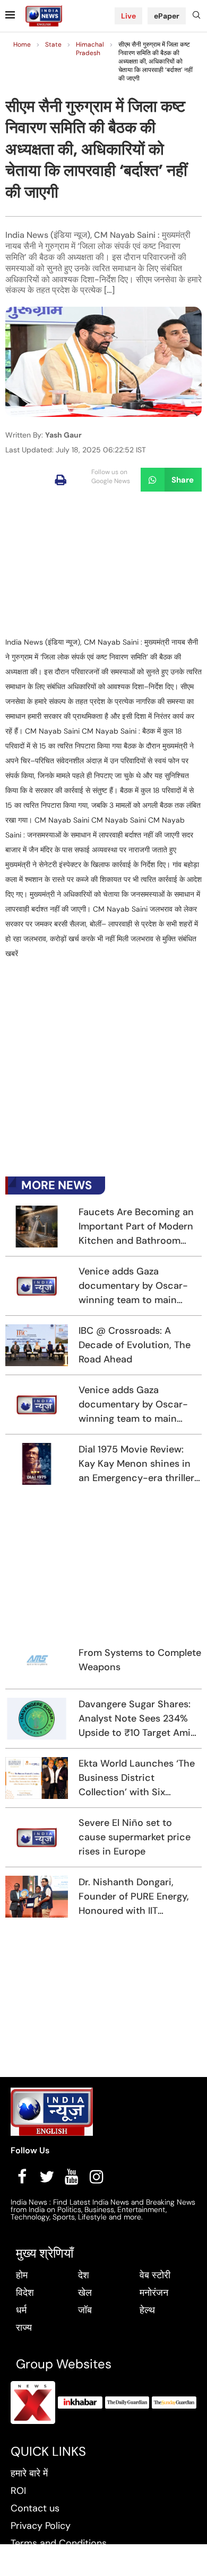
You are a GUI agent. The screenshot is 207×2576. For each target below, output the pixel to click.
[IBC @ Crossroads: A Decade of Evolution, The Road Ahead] (37, 1345)
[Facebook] (22, 2177)
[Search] (196, 16)
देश (84, 2275)
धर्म (21, 2310)
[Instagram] (97, 2177)
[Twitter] (47, 2177)
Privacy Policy (41, 2526)
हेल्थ (147, 2310)
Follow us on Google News (111, 476)
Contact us (35, 2508)
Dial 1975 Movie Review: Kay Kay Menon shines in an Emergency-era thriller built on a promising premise (136, 1464)
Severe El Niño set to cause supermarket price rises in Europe (135, 1837)
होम (22, 2275)
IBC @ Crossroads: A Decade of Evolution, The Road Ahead (135, 1345)
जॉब (85, 2310)
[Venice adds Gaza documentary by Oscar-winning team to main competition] (37, 1286)
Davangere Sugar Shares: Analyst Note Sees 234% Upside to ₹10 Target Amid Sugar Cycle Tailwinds (137, 1719)
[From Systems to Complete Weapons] (37, 1660)
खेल (85, 2293)
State (53, 44)
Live (128, 16)
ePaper (167, 16)
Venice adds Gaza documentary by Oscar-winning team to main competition (133, 1286)
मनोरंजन (154, 2293)
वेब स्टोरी (155, 2275)
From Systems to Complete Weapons (140, 1660)
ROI (18, 2491)
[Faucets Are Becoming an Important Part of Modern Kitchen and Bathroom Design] (37, 1227)
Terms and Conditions (59, 2543)
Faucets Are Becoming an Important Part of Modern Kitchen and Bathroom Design (136, 1227)
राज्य (24, 2328)
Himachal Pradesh (90, 49)
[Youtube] (72, 2177)
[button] (61, 480)
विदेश (25, 2293)
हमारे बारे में (29, 2473)
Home (22, 44)
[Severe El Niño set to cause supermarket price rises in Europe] (37, 1837)
